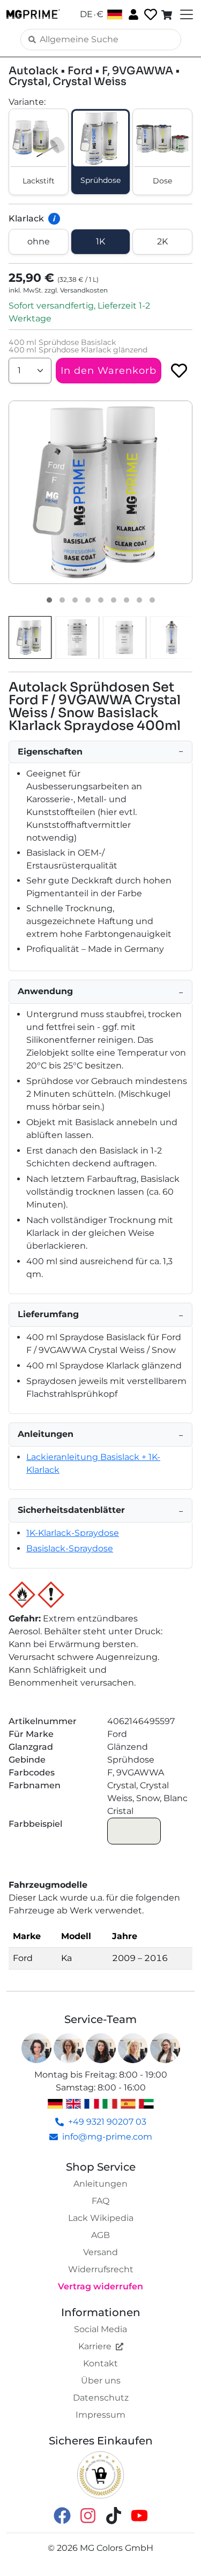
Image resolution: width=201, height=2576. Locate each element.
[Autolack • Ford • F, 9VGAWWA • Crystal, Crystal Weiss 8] (139, 600)
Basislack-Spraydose (70, 1548)
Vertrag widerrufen (100, 2286)
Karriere (95, 2346)
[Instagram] (88, 2515)
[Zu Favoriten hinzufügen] (179, 371)
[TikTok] (114, 2515)
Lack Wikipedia (101, 2218)
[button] (100, 492)
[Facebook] (62, 2515)
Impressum (100, 2415)
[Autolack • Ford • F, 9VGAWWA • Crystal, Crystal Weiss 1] (49, 600)
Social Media (100, 2329)
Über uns (101, 2381)
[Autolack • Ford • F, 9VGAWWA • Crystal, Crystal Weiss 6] (114, 600)
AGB (100, 2235)
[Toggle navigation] (185, 14)
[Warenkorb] (168, 14)
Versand (100, 2252)
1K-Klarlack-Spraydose (73, 1533)
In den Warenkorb (109, 371)
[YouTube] (139, 2515)
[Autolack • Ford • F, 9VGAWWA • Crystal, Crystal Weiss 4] (88, 600)
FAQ (100, 2201)
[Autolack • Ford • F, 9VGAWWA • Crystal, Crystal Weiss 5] (101, 600)
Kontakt (100, 2363)
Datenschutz (101, 2398)
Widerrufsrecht (101, 2269)
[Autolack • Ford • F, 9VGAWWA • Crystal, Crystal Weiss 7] (126, 600)
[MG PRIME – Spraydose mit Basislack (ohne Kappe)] (172, 637)
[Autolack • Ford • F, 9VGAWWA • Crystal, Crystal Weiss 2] (62, 600)
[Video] (152, 600)
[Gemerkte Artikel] (150, 15)
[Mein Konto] (132, 14)
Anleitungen (100, 2184)
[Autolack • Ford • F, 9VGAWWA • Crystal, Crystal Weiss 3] (75, 600)
